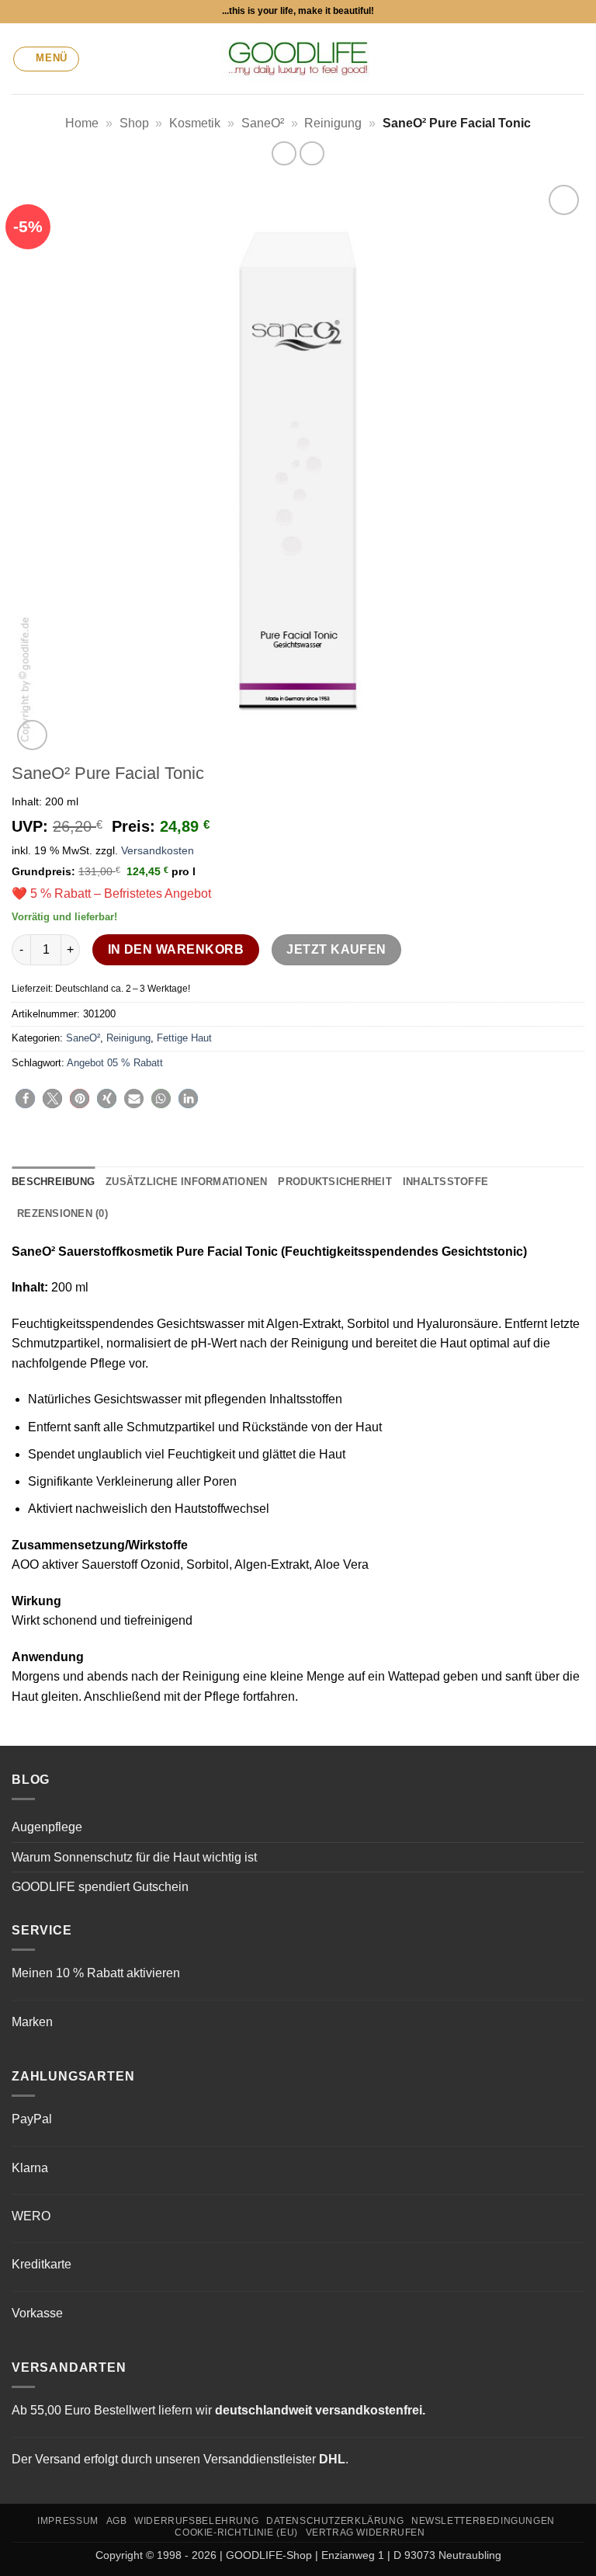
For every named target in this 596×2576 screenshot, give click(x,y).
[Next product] (284, 153)
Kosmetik (195, 123)
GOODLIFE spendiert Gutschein (100, 1887)
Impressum (68, 2521)
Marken (32, 2022)
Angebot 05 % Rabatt (115, 1063)
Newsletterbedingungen (483, 2521)
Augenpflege (47, 1827)
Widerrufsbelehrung (196, 2521)
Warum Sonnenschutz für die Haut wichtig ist (134, 1857)
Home (82, 123)
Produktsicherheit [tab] (334, 1182)
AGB (117, 2521)
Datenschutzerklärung (335, 2521)
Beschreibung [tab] (53, 1182)
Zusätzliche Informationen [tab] (186, 1182)
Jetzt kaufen (336, 949)
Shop (134, 123)
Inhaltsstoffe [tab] (445, 1182)
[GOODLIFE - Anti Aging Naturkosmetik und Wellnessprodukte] (298, 59)
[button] (47, 59)
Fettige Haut (184, 1038)
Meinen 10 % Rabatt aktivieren (96, 1973)
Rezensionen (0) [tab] (62, 1213)
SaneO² (263, 123)
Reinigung (333, 123)
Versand (58, 2459)
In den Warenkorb (176, 949)
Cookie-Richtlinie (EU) (236, 2533)
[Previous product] (312, 153)
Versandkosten (158, 850)
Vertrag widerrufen (366, 2533)
